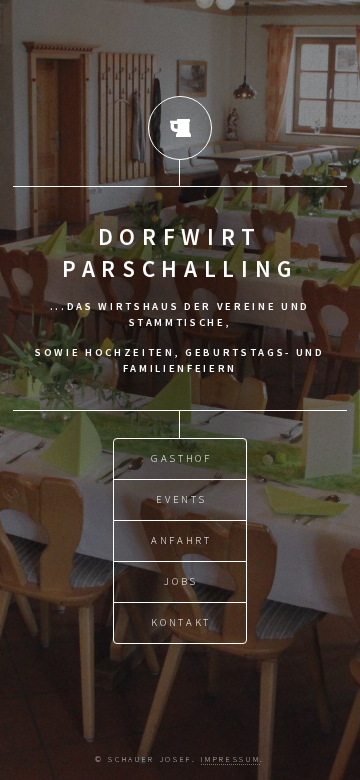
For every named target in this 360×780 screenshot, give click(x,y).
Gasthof (181, 458)
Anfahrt (181, 540)
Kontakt (181, 622)
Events (181, 499)
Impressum (230, 759)
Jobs (181, 581)
